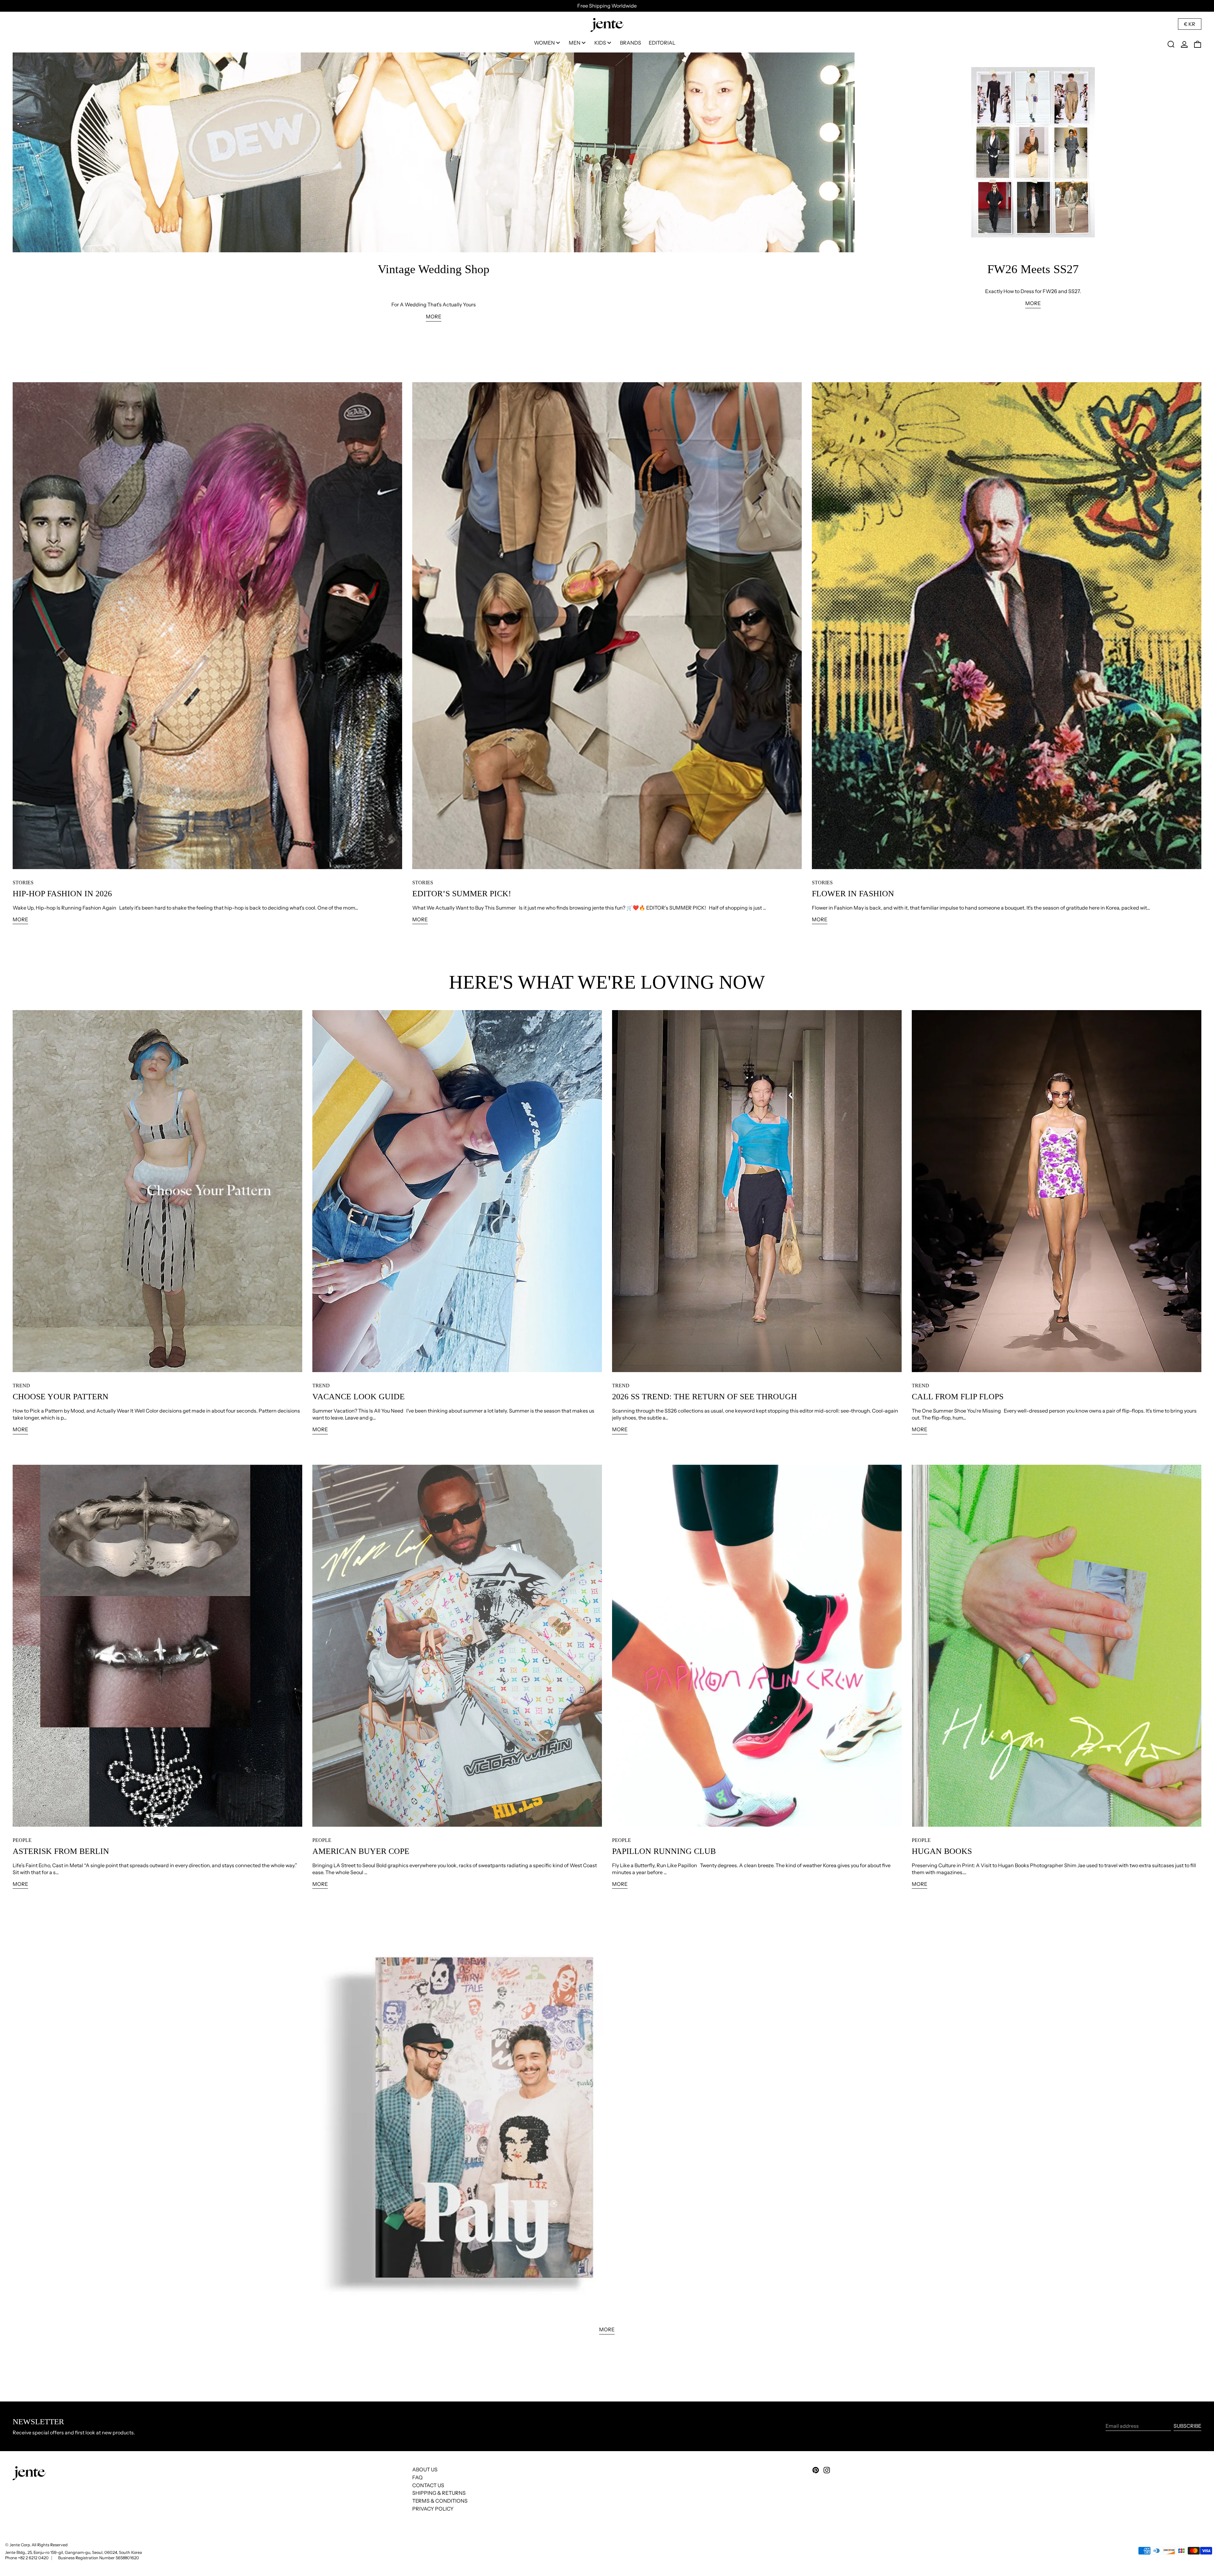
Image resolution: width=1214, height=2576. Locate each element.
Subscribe (1187, 2426)
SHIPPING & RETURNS (439, 2493)
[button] (1171, 44)
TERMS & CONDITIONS (440, 2501)
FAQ (417, 2477)
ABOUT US (425, 2469)
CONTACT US (428, 2485)
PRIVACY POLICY (433, 2509)
